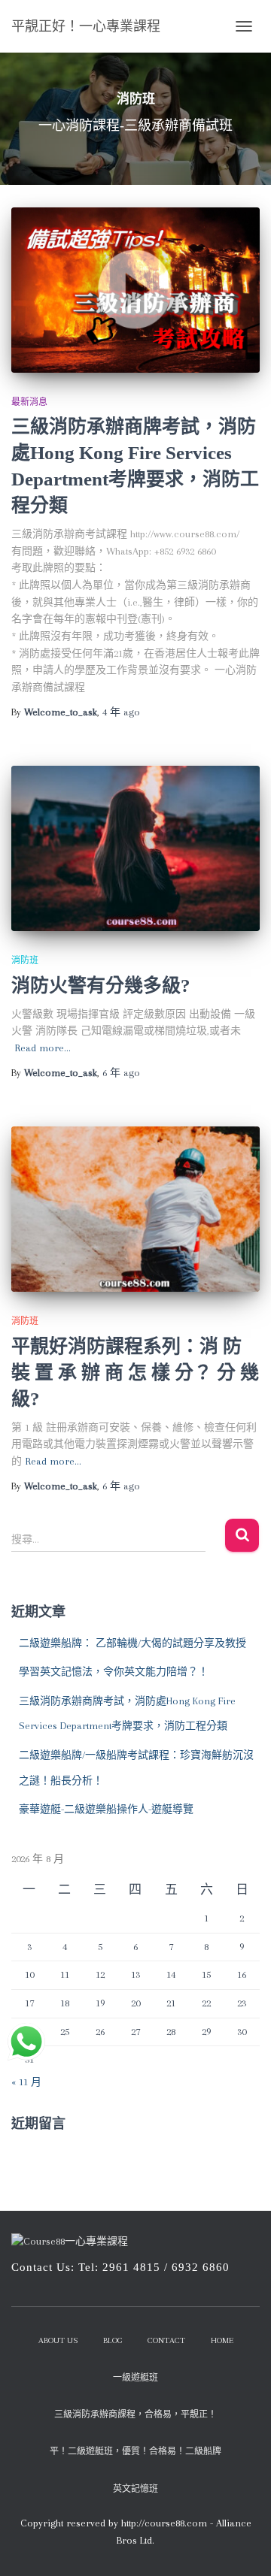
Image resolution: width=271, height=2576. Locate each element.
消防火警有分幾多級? (101, 986)
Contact (166, 2340)
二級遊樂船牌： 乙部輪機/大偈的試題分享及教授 (132, 1643)
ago (121, 712)
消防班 (25, 960)
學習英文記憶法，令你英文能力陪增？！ (114, 1672)
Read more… (43, 1048)
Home (222, 2340)
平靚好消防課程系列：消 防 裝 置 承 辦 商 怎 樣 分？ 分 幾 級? (135, 1373)
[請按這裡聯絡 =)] (26, 2042)
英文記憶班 (135, 2489)
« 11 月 (26, 2082)
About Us (58, 2340)
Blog (113, 2340)
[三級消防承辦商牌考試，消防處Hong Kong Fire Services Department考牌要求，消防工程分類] (135, 290)
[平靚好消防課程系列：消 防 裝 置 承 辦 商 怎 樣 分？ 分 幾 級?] (135, 1209)
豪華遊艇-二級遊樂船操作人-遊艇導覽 (106, 1809)
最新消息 (29, 402)
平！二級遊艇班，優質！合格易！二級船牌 (135, 2452)
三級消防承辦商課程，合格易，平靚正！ (135, 2415)
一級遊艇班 (135, 2378)
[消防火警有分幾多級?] (135, 848)
